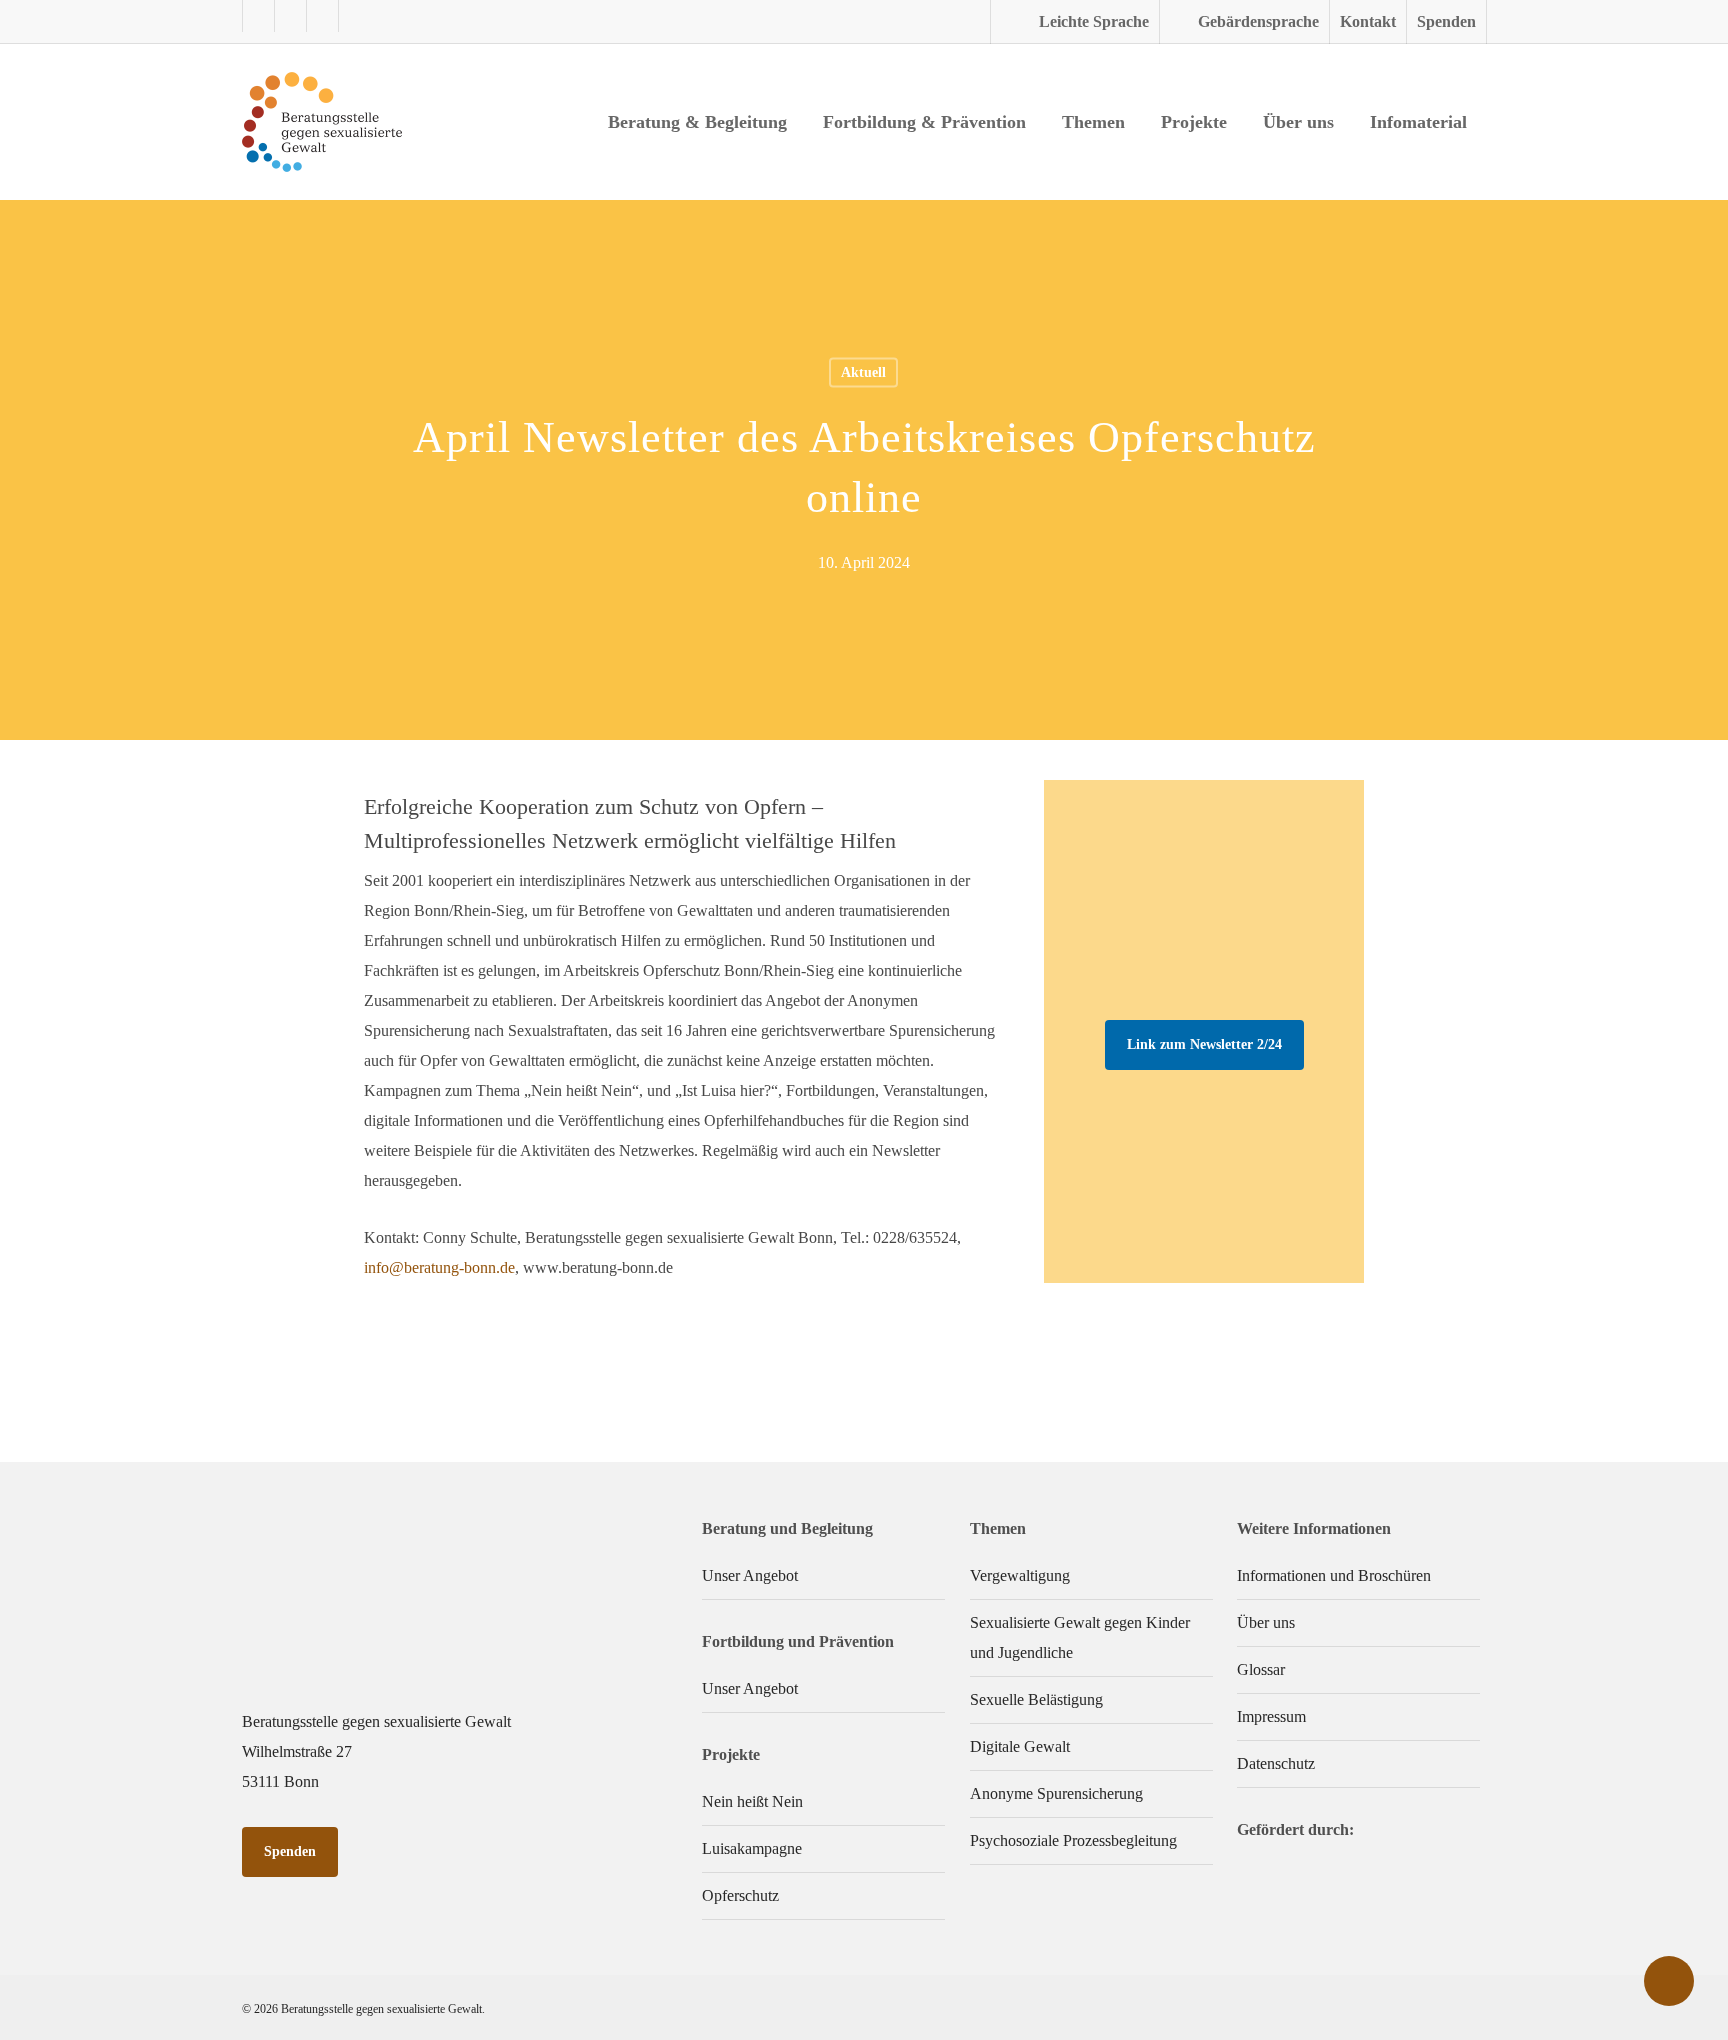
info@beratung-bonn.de (439, 1267)
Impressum (1271, 1716)
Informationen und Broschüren (1334, 1575)
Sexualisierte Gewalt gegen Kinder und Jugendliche (1080, 1637)
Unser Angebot (750, 1575)
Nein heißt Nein (752, 1801)
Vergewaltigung (1020, 1575)
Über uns (1266, 1622)
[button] (1204, 1045)
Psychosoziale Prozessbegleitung (1073, 1840)
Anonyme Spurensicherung (1056, 1793)
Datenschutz (1276, 1763)
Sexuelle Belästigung (1036, 1699)
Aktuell (863, 372)
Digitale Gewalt (1020, 1746)
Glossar (1261, 1669)
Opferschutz (740, 1895)
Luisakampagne (752, 1848)
